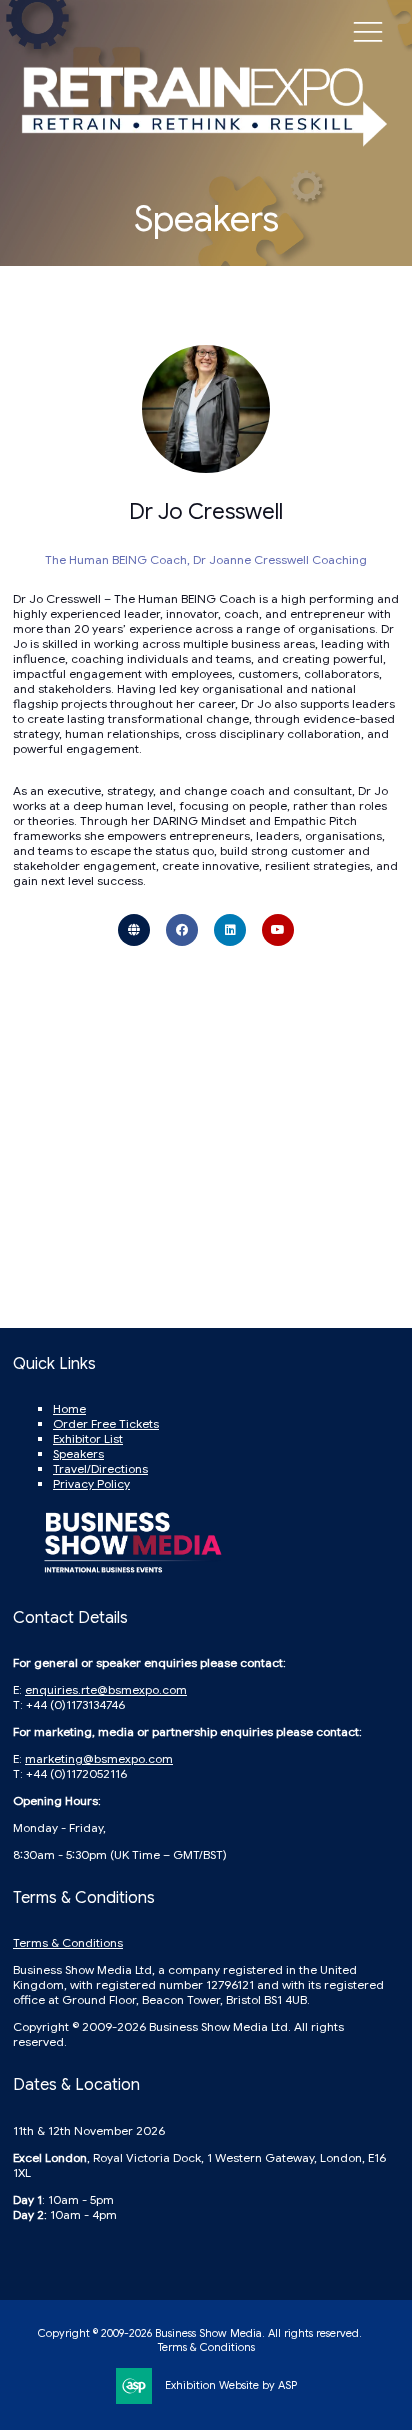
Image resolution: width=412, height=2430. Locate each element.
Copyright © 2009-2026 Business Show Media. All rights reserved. (200, 2333)
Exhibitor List (88, 1438)
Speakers (78, 1453)
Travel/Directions (100, 1468)
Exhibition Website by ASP (231, 2385)
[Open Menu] (368, 31)
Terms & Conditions (68, 1942)
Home (69, 1408)
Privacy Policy (91, 1483)
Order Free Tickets (106, 1423)
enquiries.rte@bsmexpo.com (106, 1689)
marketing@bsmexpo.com (99, 1758)
